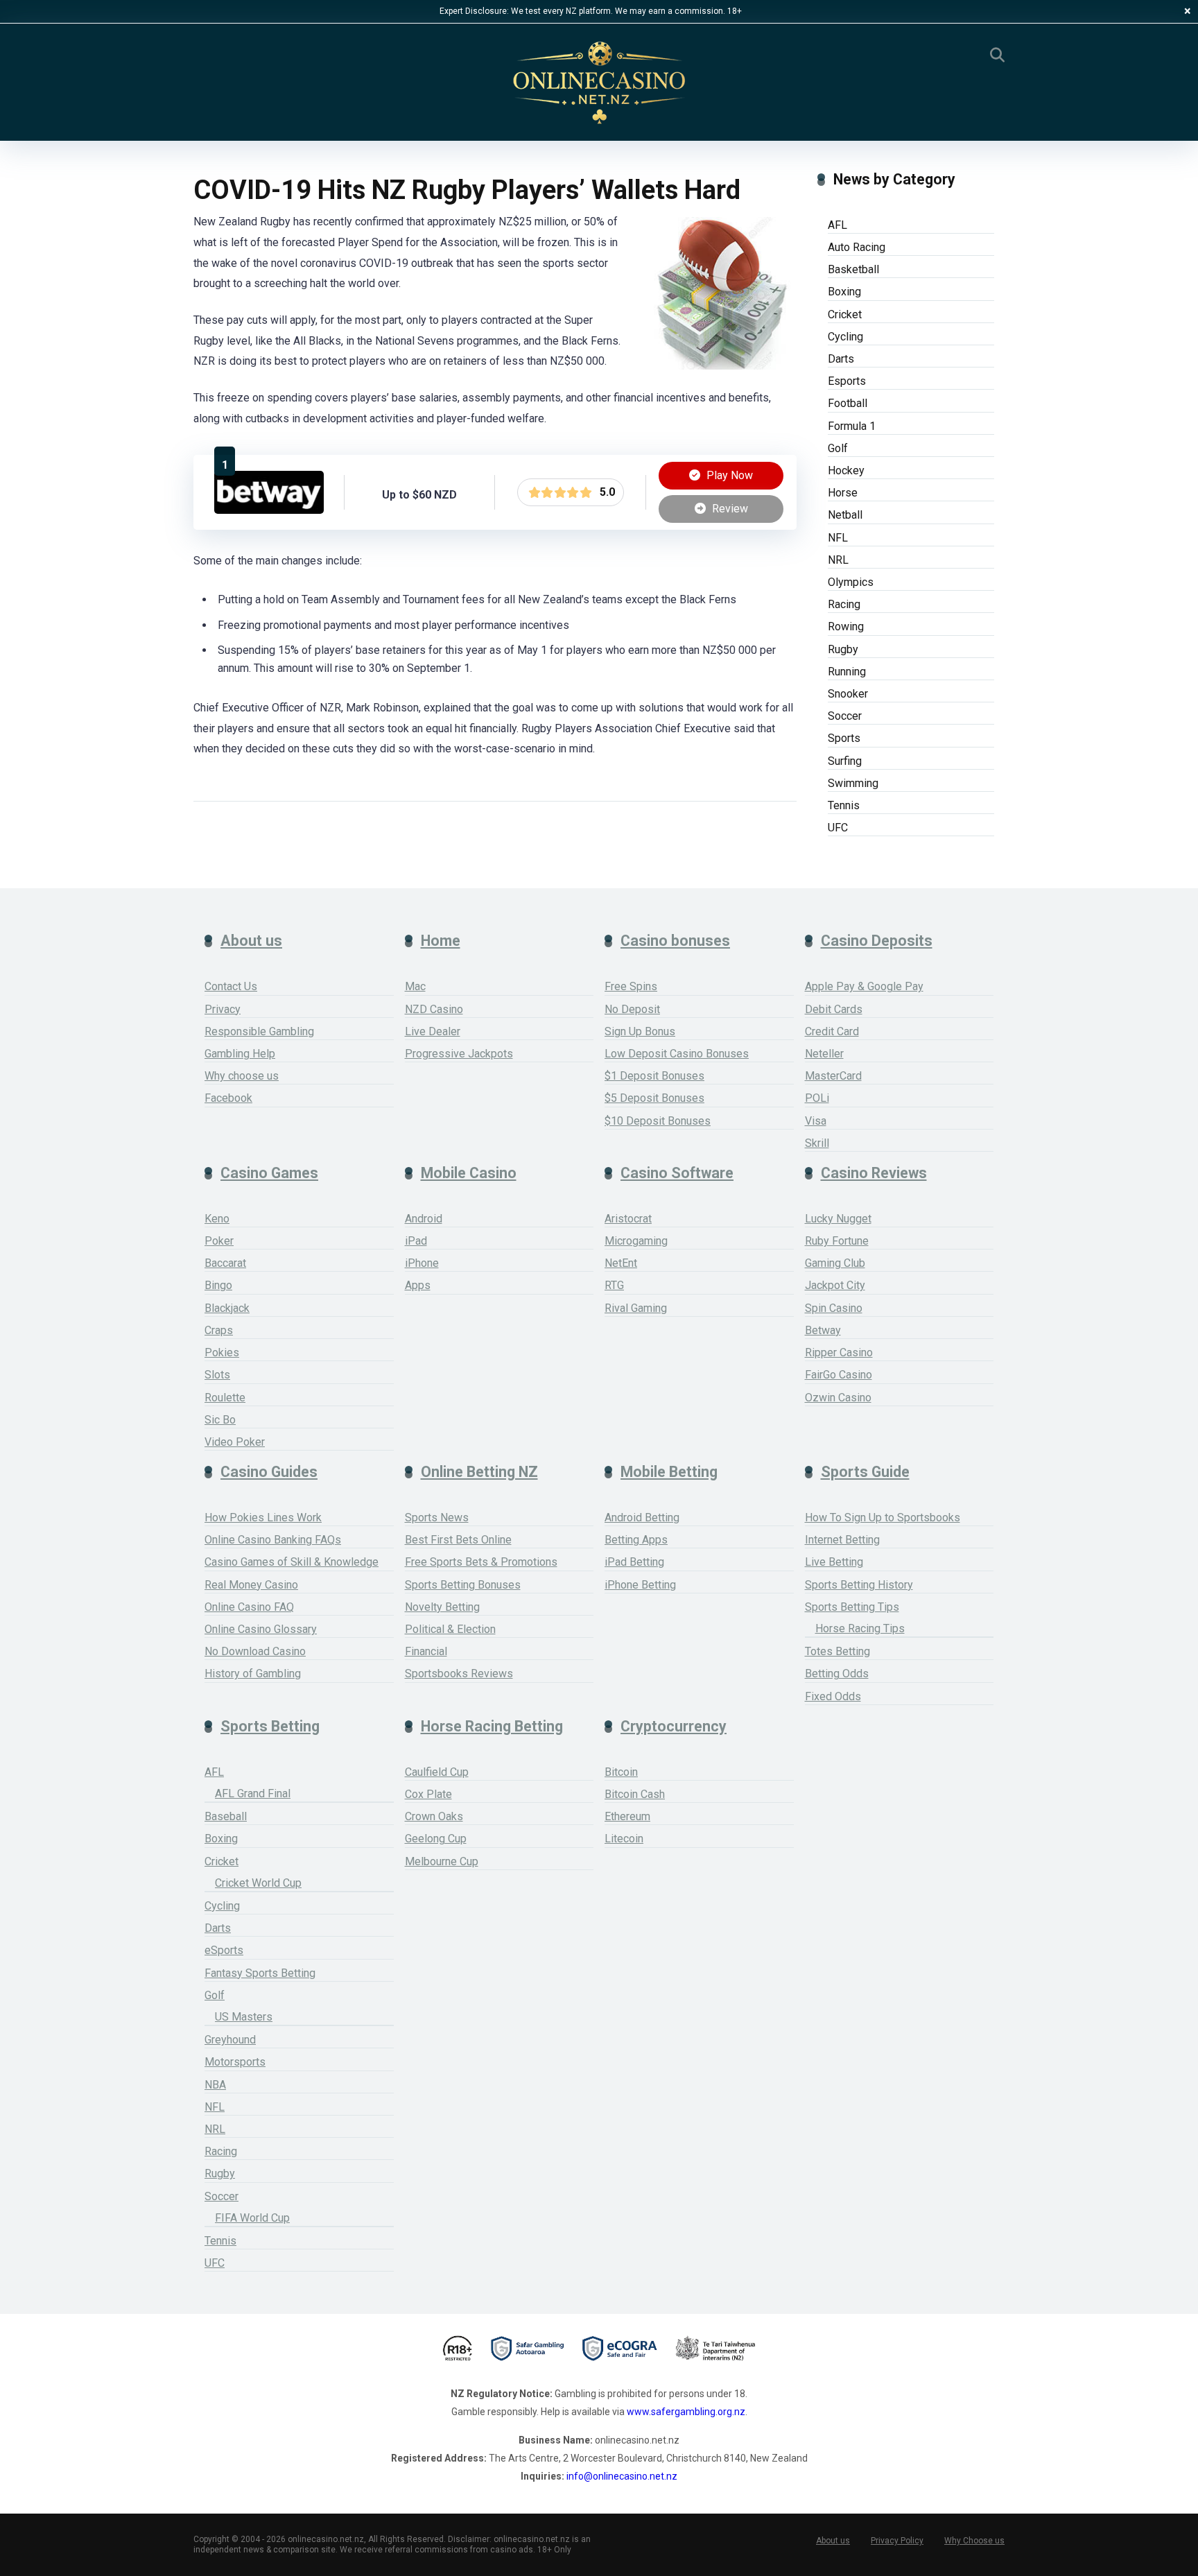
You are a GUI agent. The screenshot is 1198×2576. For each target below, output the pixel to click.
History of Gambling (253, 1674)
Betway (823, 1330)
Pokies (222, 1352)
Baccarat (225, 1263)
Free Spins (631, 986)
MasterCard (833, 1076)
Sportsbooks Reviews (459, 1674)
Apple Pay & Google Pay (864, 986)
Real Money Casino (251, 1585)
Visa (816, 1121)
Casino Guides (269, 1472)
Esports (847, 381)
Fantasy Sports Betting (260, 1973)
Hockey (846, 470)
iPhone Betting (640, 1585)
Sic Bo (220, 1420)
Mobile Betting (669, 1472)
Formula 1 (852, 426)
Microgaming (636, 1241)
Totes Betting (837, 1651)
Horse (843, 493)
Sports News (437, 1518)
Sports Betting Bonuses (463, 1585)
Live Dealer (433, 1031)
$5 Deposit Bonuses (654, 1098)
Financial (426, 1651)
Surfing (845, 761)
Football (848, 403)
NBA (215, 2085)
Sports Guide (865, 1472)
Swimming (853, 783)
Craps (219, 1330)
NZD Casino (434, 1009)
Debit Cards (834, 1009)
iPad (416, 1241)
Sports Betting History (859, 1585)
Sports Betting (270, 1726)
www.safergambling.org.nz (686, 2412)
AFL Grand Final (253, 1793)
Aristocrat (628, 1219)
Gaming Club (835, 1263)
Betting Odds (837, 1674)
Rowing (846, 626)
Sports (844, 738)
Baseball (226, 1816)
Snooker (848, 694)
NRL (838, 560)
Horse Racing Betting (492, 1726)
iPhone (422, 1263)
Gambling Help (240, 1054)
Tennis (844, 805)
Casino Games (269, 1173)
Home (441, 941)
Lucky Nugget (838, 1219)
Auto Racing (857, 247)
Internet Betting (842, 1540)
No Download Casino (255, 1651)
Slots (217, 1375)
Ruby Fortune (837, 1241)
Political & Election (450, 1629)
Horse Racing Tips (860, 1628)
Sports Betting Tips (852, 1607)
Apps (418, 1285)
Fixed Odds (833, 1696)
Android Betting (642, 1518)
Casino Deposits (877, 941)
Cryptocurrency (674, 1726)
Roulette (225, 1398)
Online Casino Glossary (261, 1629)
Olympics (851, 582)
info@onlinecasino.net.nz (622, 2476)
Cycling (845, 337)
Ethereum (627, 1816)
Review (729, 509)
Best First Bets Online (458, 1540)
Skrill (817, 1143)
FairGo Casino (839, 1375)
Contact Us (231, 986)
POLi (817, 1098)
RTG (614, 1285)
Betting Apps (636, 1540)
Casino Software (677, 1173)
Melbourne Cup (442, 1861)
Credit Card (832, 1031)
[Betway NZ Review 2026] (269, 510)
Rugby (843, 649)
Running (847, 672)
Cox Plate (428, 1794)
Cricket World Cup (258, 1883)
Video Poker (235, 1442)
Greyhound (230, 2040)
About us (251, 941)
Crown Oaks (434, 1816)
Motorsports (235, 2062)
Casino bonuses (675, 941)
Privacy (223, 1009)
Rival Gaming (636, 1308)
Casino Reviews (874, 1173)
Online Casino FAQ (249, 1607)
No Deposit (632, 1009)
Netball (845, 515)
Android (424, 1219)
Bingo (218, 1285)
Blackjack (227, 1308)
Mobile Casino (469, 1173)
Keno (217, 1219)
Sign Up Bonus (640, 1031)
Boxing (844, 292)
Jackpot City (835, 1285)
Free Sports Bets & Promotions (481, 1562)
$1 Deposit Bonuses (654, 1076)
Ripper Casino (839, 1352)
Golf (838, 448)
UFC (838, 828)
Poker (219, 1241)
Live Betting (834, 1562)
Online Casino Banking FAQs (273, 1540)
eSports (224, 1950)
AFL (837, 225)
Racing (844, 604)
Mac (415, 986)
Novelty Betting (442, 1607)
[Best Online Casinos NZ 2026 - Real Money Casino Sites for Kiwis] (599, 83)
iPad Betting (634, 1562)
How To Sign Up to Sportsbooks (883, 1518)
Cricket (845, 314)
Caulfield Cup (437, 1772)
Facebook (228, 1098)
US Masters (244, 2017)
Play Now (728, 475)
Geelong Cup (436, 1839)
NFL (838, 538)
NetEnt (621, 1263)
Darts (841, 359)
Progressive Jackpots (459, 1054)
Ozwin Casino (838, 1398)
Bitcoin (621, 1772)
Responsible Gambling (259, 1031)
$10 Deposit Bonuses (658, 1121)
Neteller (824, 1054)
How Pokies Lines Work (263, 1518)
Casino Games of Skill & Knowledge (292, 1562)
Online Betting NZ (479, 1472)
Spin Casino (834, 1308)
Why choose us (242, 1076)
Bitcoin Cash (635, 1794)
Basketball (853, 269)
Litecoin (624, 1839)
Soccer (845, 716)
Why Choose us (974, 2541)
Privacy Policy (897, 2541)
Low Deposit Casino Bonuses (677, 1054)
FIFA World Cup (252, 2218)
